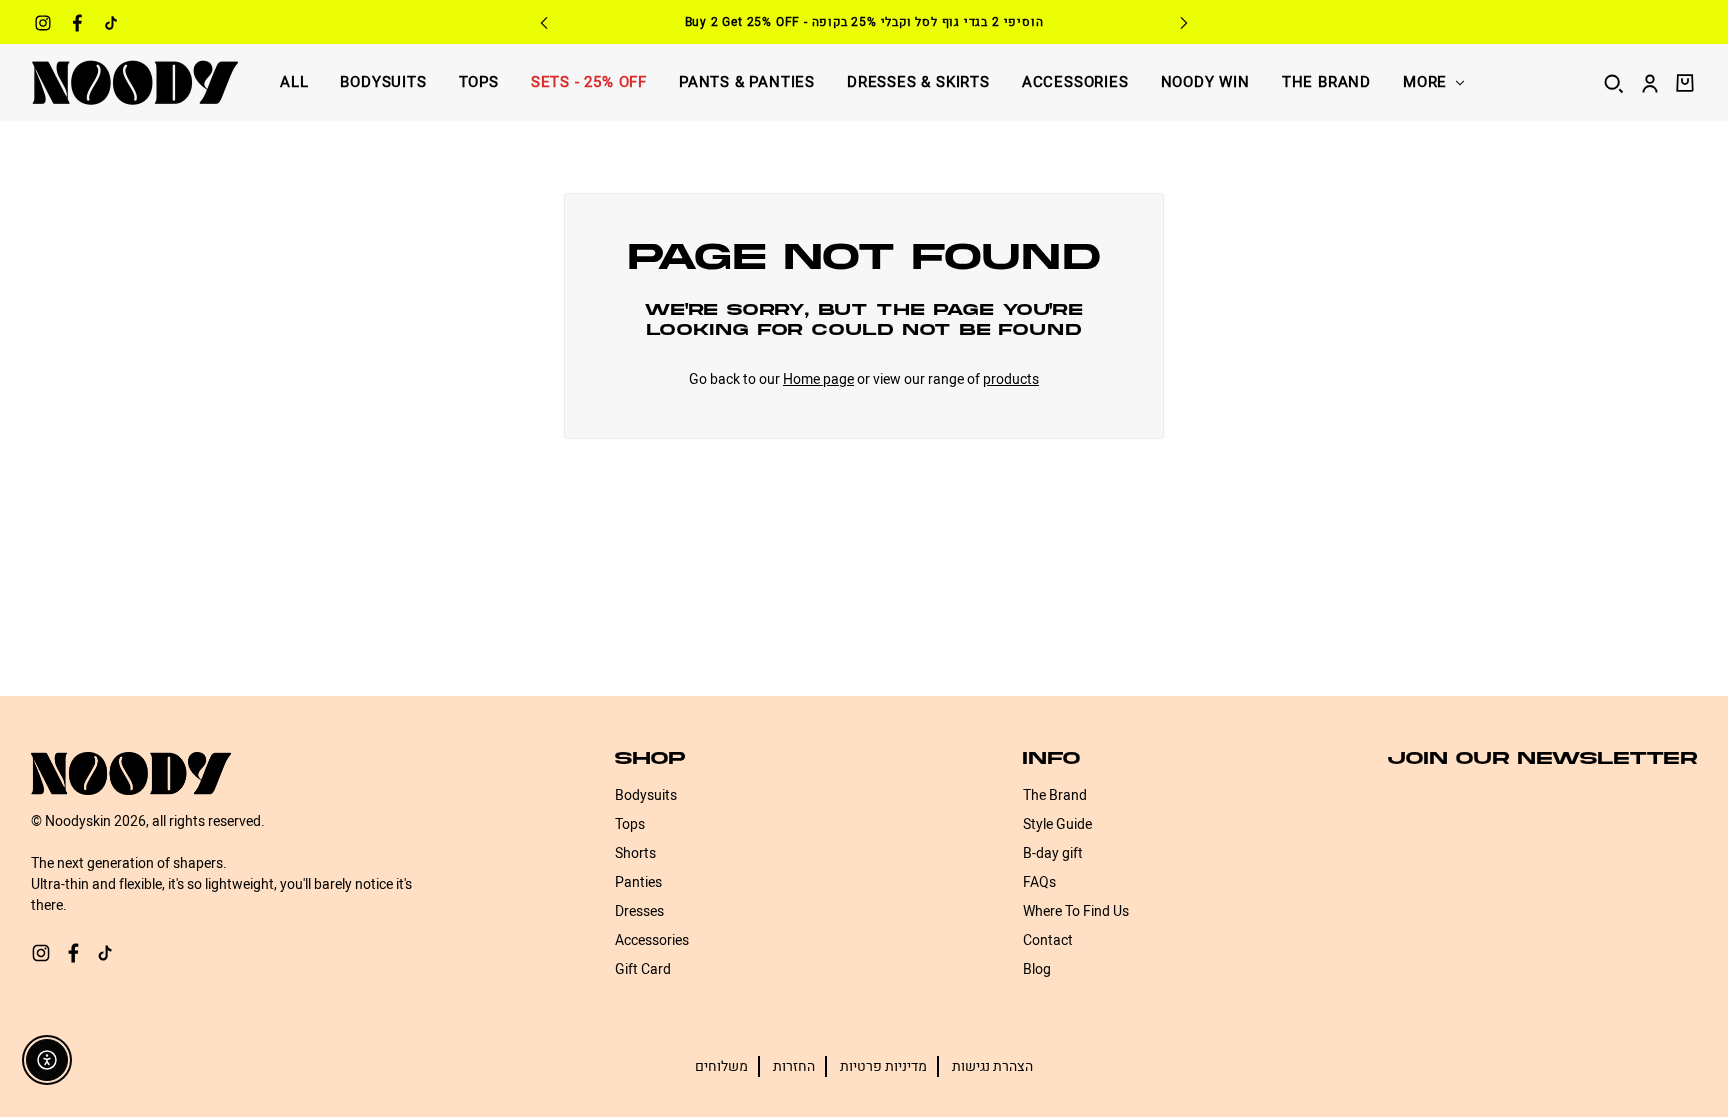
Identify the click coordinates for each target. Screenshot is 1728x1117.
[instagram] (43, 26)
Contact (1048, 940)
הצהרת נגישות (992, 1066)
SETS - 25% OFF (589, 82)
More (1425, 82)
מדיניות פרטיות (883, 1066)
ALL (294, 82)
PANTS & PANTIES (747, 82)
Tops (479, 82)
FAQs (1039, 882)
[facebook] (77, 26)
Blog (1037, 969)
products (1011, 379)
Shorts (635, 853)
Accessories (1075, 82)
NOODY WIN (1205, 82)
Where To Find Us (1076, 911)
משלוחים (721, 1066)
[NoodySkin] (135, 82)
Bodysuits (383, 82)
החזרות (794, 1066)
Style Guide (1057, 824)
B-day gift (1053, 853)
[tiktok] (111, 26)
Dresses (639, 911)
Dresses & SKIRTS (918, 82)
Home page (818, 379)
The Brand (1326, 82)
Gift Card (643, 969)
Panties (638, 882)
